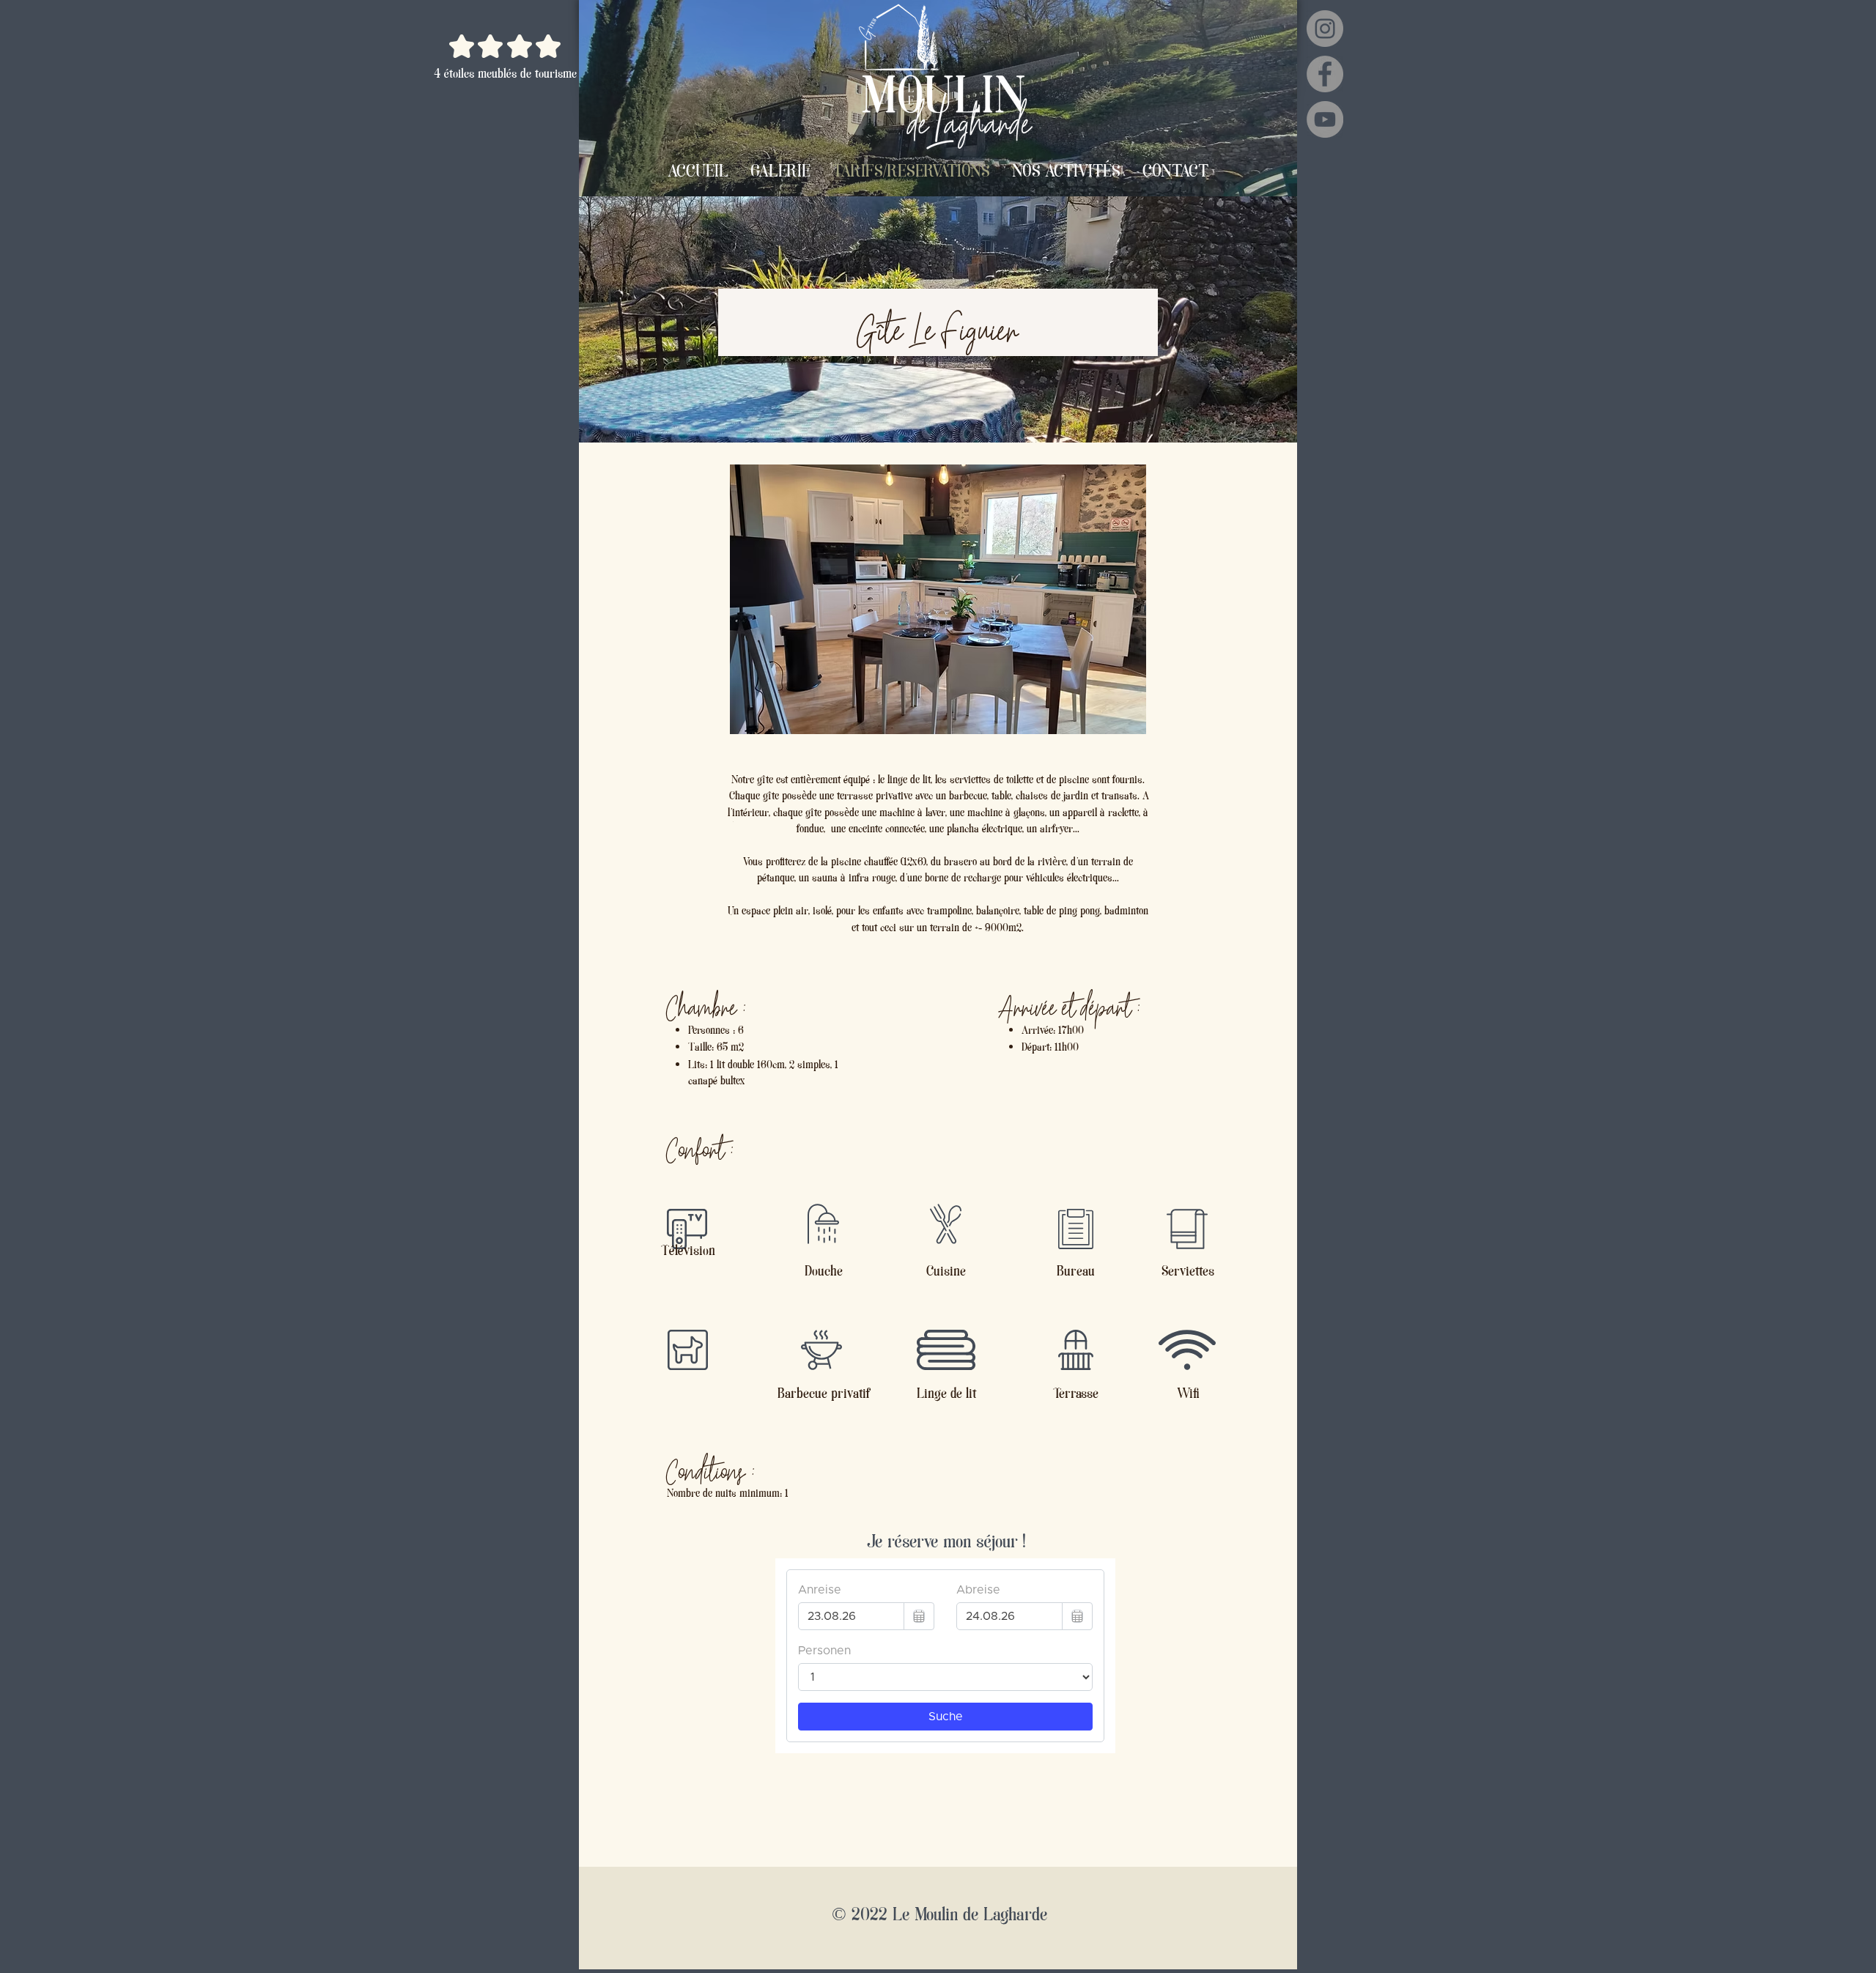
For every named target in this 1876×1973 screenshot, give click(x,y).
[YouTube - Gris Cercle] (1325, 119)
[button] (938, 599)
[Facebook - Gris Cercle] (1325, 74)
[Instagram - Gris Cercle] (1325, 29)
